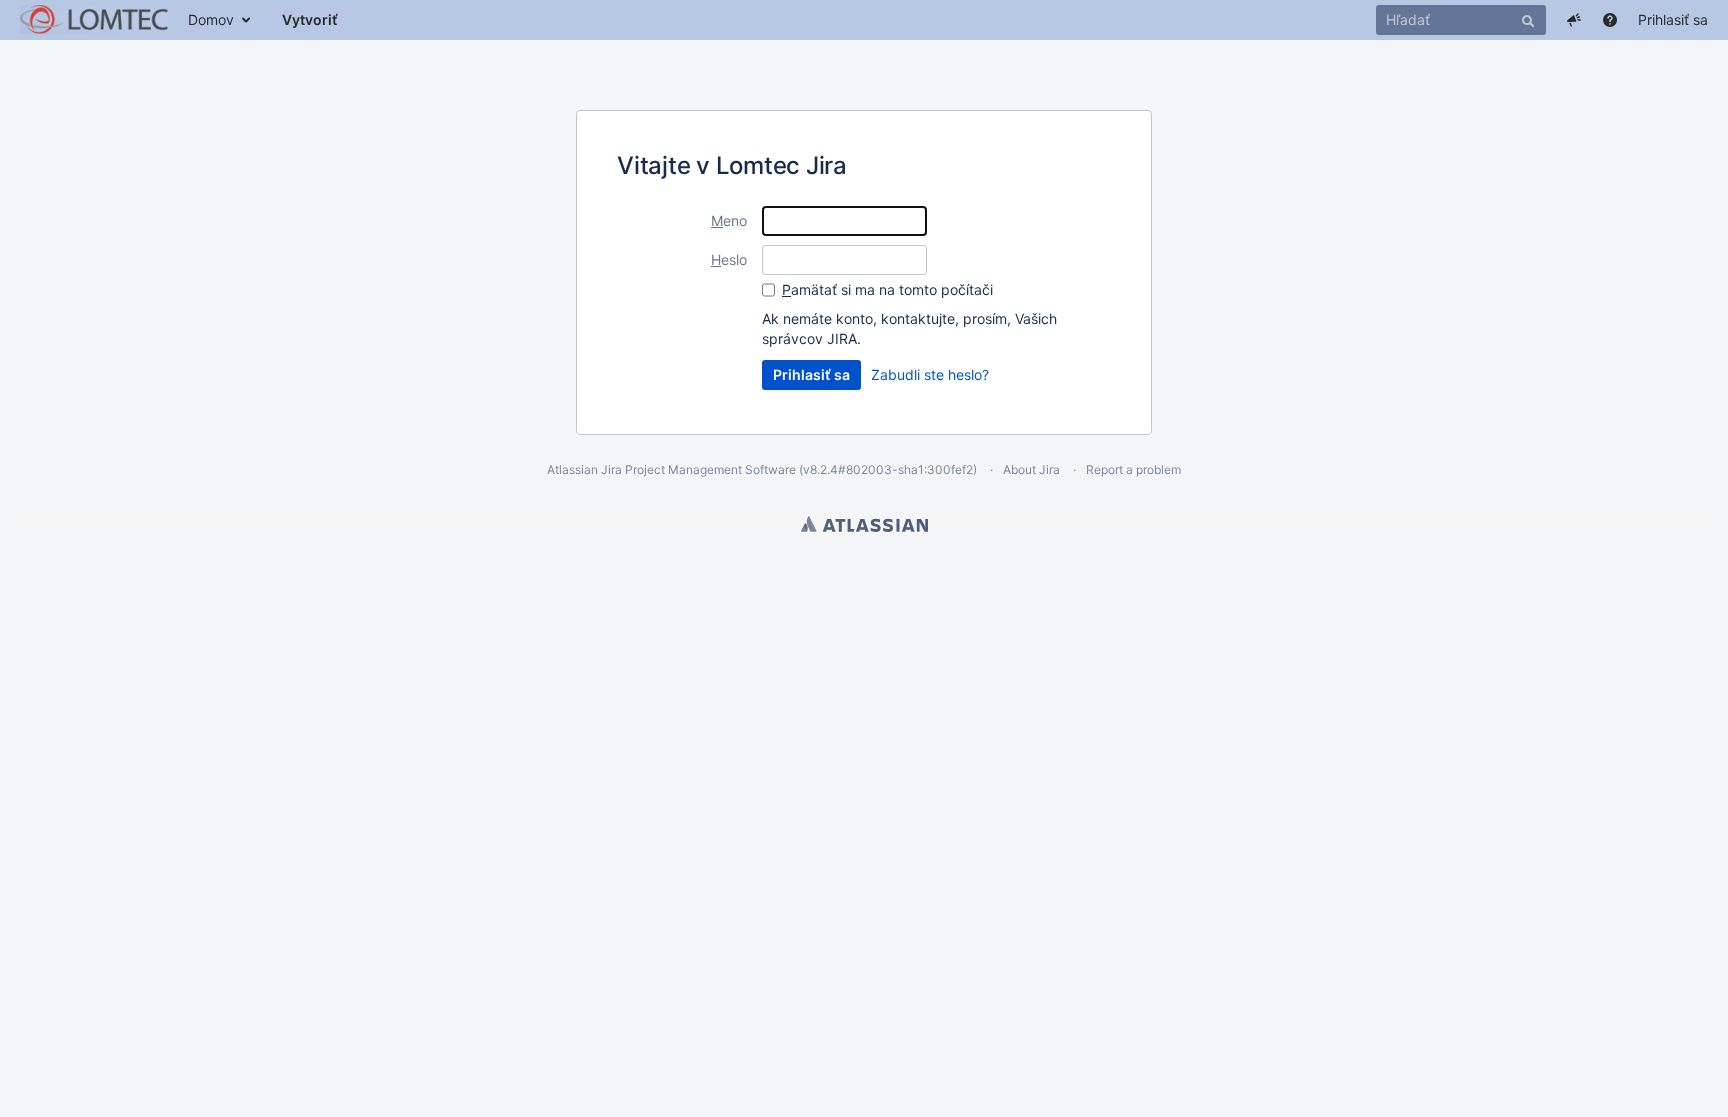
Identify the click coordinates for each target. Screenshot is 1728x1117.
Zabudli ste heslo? (930, 374)
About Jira (1031, 469)
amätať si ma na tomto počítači (887, 289)
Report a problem (1133, 469)
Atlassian (864, 524)
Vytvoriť (310, 19)
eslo (729, 259)
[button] (1574, 20)
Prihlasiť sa (1673, 19)
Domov (211, 19)
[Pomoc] (1610, 20)
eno (729, 220)
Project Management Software (710, 469)
